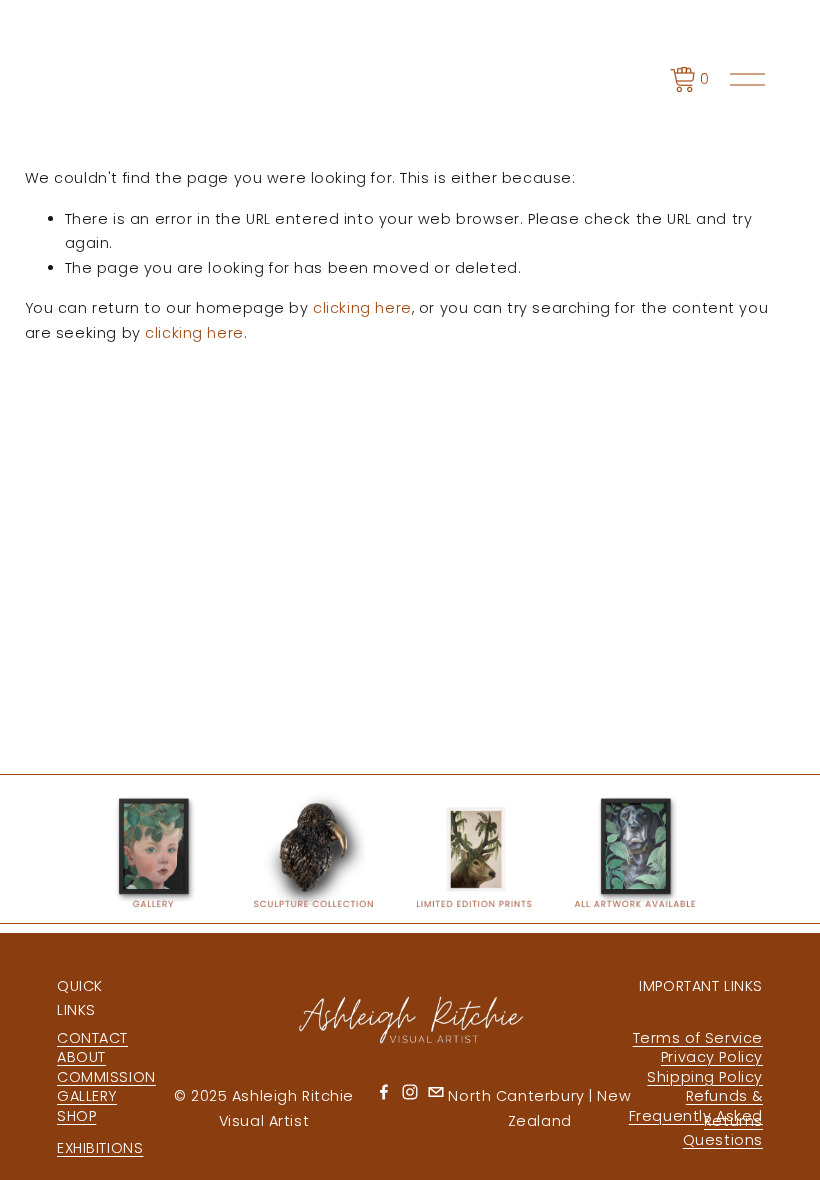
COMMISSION (106, 1077)
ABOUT (81, 1057)
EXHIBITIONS (100, 1148)
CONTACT (92, 1038)
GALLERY (87, 1096)
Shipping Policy (705, 1077)
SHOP (76, 1116)
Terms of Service (698, 1038)
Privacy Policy (712, 1057)
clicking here (362, 308)
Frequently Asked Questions (696, 1128)
